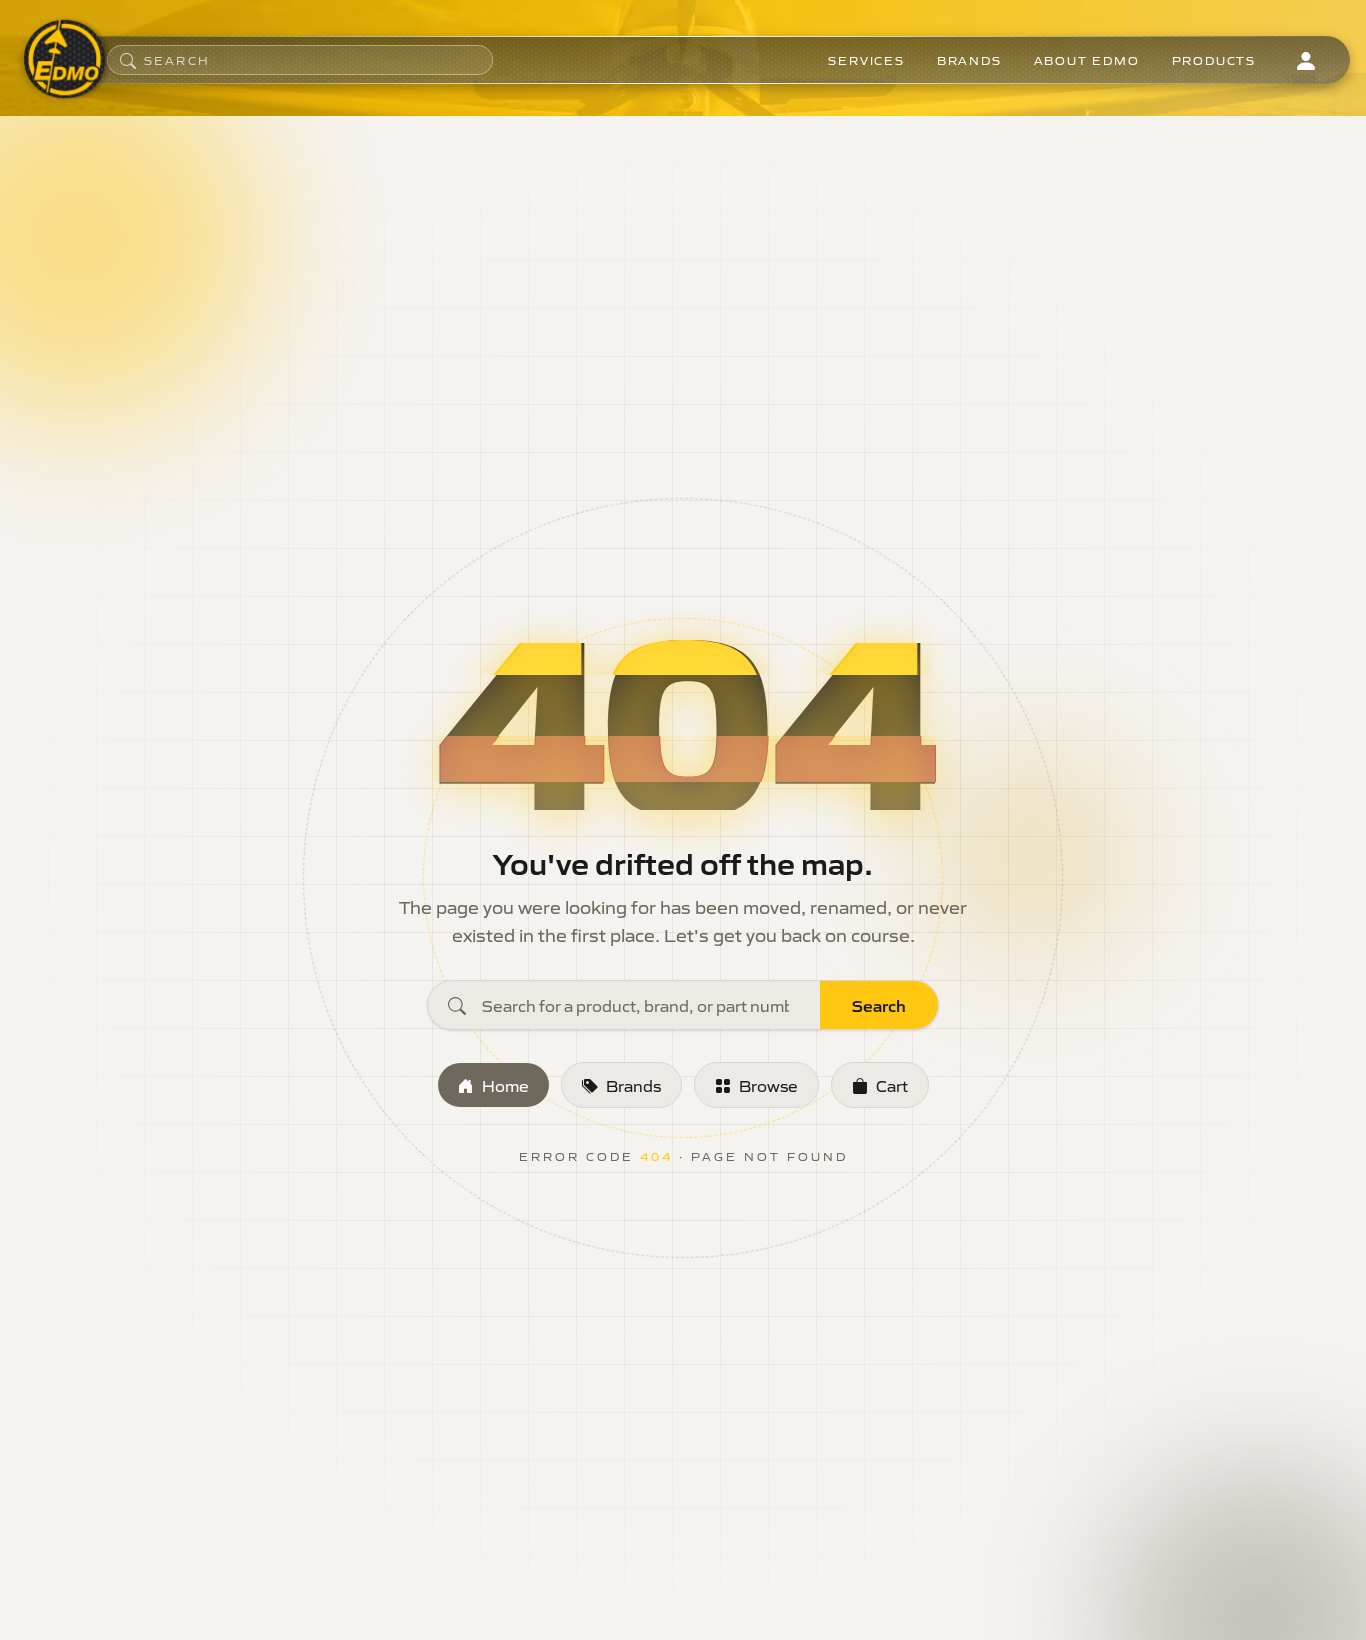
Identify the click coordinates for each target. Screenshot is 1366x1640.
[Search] (128, 60)
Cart (892, 1085)
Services (866, 60)
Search (879, 1005)
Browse (768, 1085)
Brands (969, 60)
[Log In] (1306, 60)
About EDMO (1087, 60)
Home (505, 1085)
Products (1214, 60)
